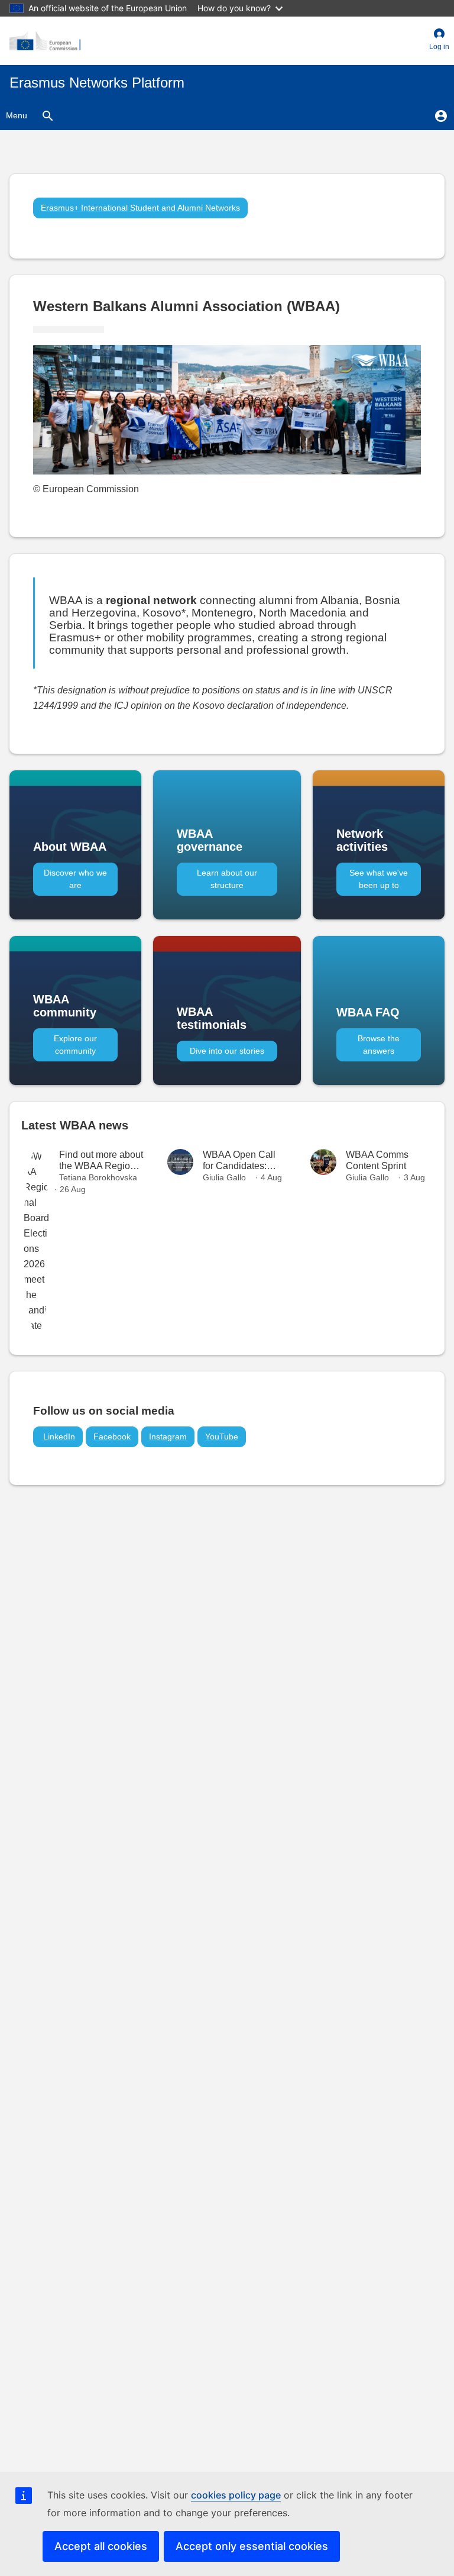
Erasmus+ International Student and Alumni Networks (140, 208)
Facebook (112, 1437)
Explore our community (75, 1045)
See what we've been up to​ (379, 879)
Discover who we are (75, 879)
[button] (439, 41)
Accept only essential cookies (252, 2546)
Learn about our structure (227, 879)
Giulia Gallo (224, 1177)
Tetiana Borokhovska (98, 1177)
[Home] (45, 41)
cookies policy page (236, 2495)
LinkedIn (58, 1437)
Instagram (168, 1437)
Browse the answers (379, 1045)
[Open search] (48, 115)
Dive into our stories (227, 1051)
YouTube (222, 1437)
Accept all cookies (101, 2546)
